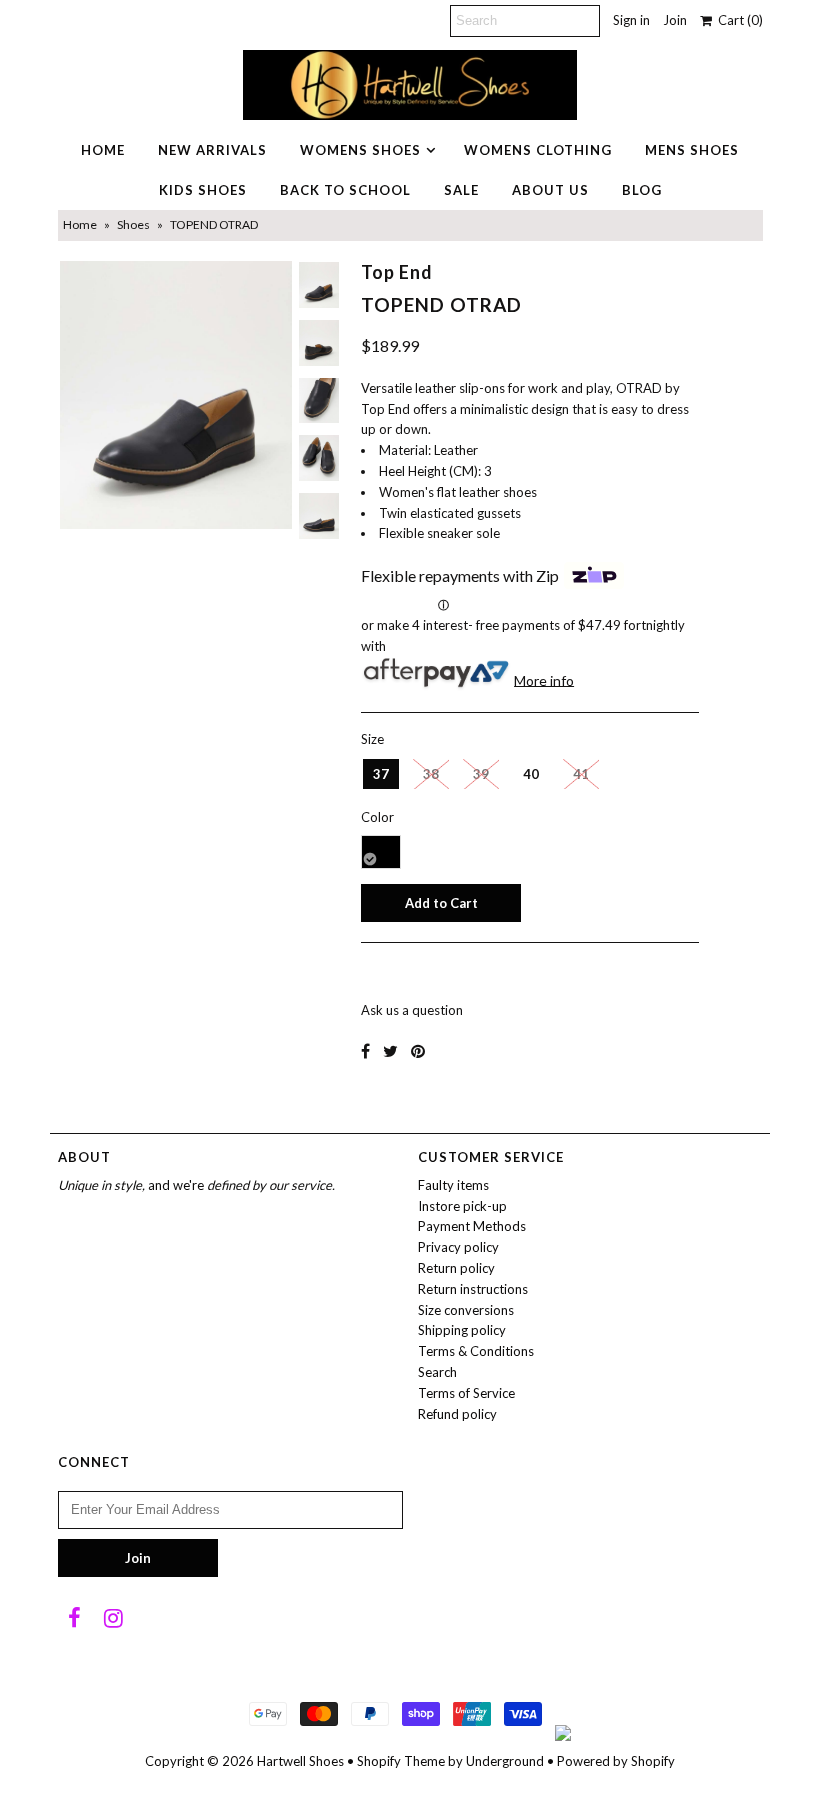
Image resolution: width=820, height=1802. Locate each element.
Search (437, 1372)
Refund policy (457, 1414)
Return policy (456, 1268)
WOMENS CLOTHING (538, 150)
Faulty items (453, 1185)
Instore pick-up (462, 1206)
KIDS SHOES (203, 190)
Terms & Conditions (476, 1351)
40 (531, 774)
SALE (461, 190)
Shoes (133, 224)
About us (550, 190)
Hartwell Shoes (300, 1761)
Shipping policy (462, 1330)
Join (675, 20)
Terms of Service (466, 1393)
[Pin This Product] (418, 1050)
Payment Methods (472, 1226)
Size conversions (466, 1310)
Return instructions (473, 1289)
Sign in (631, 20)
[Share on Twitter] (390, 1050)
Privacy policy (458, 1247)
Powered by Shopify (616, 1761)
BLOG (642, 190)
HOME (103, 150)
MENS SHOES (692, 150)
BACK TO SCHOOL (345, 190)
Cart (737, 20)
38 (431, 774)
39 (481, 774)
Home (80, 224)
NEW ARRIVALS (212, 150)
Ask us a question (412, 1010)
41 (581, 774)
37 (381, 774)
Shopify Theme (401, 1761)
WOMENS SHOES (360, 150)
